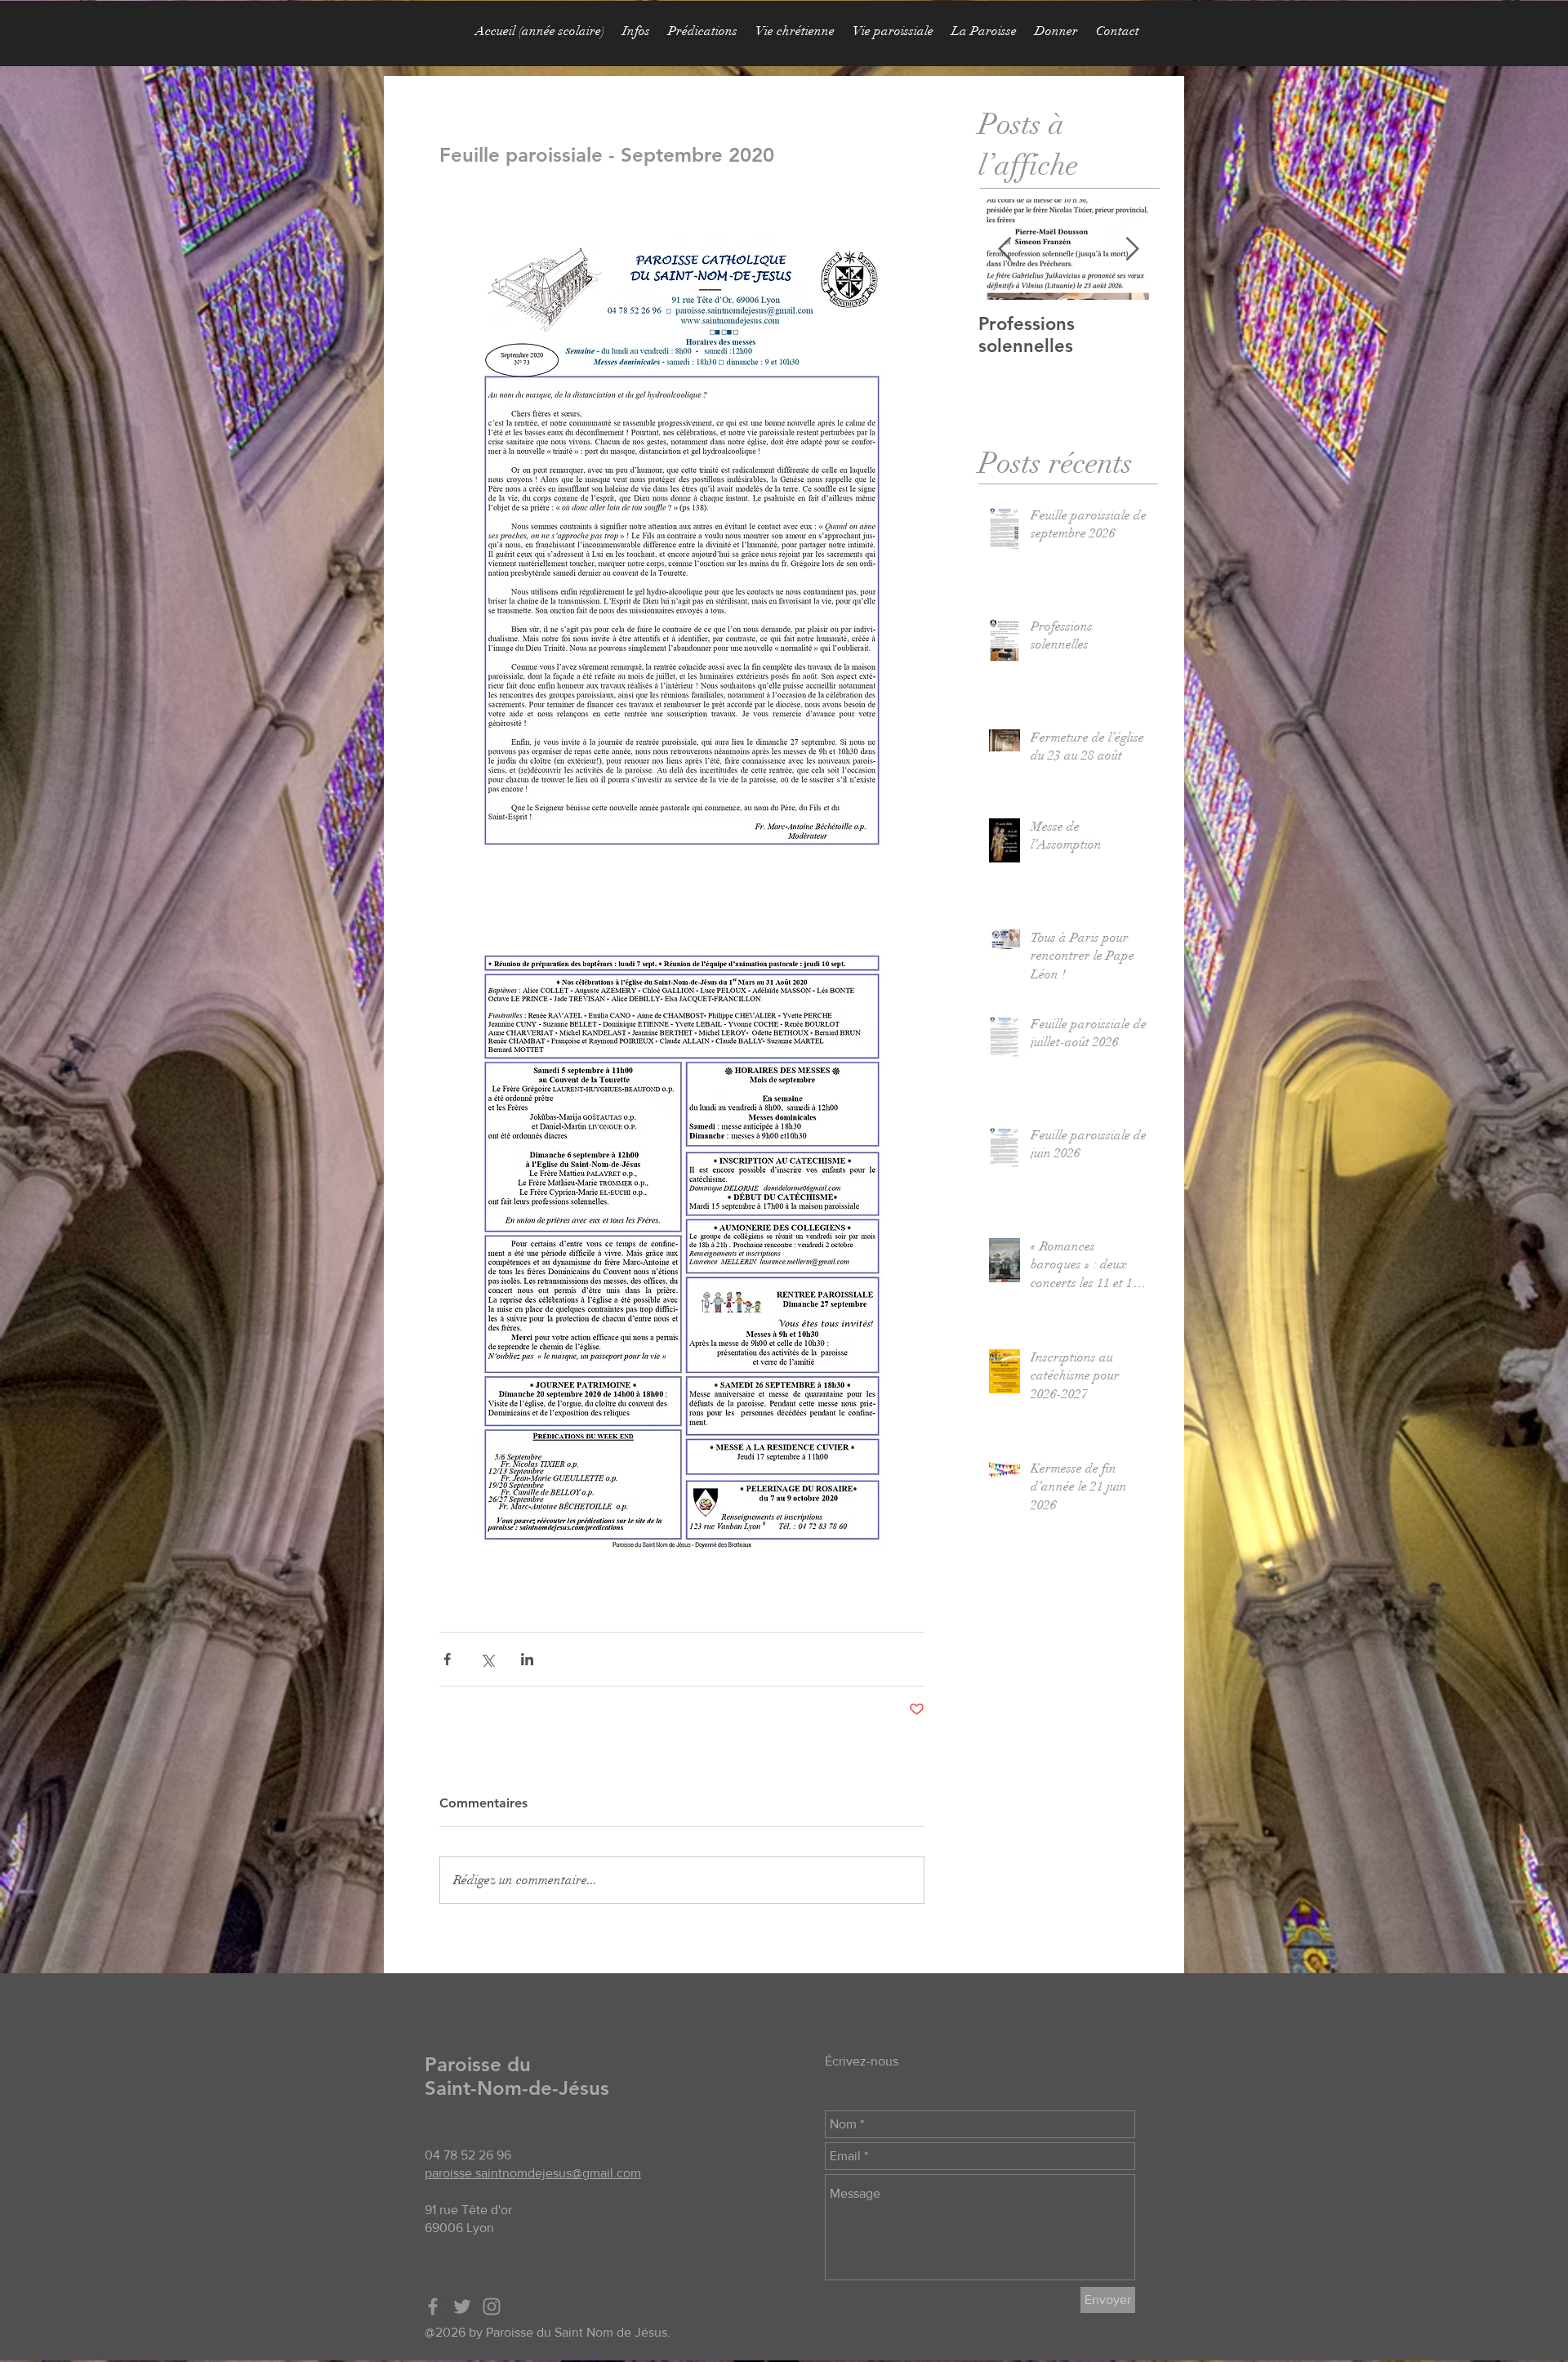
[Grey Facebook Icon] (433, 2306)
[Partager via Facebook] (447, 1659)
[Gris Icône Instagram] (492, 2306)
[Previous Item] (1004, 250)
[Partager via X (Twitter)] (487, 1659)
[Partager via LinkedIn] (527, 1659)
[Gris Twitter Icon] (462, 2306)
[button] (703, 31)
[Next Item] (1132, 250)
